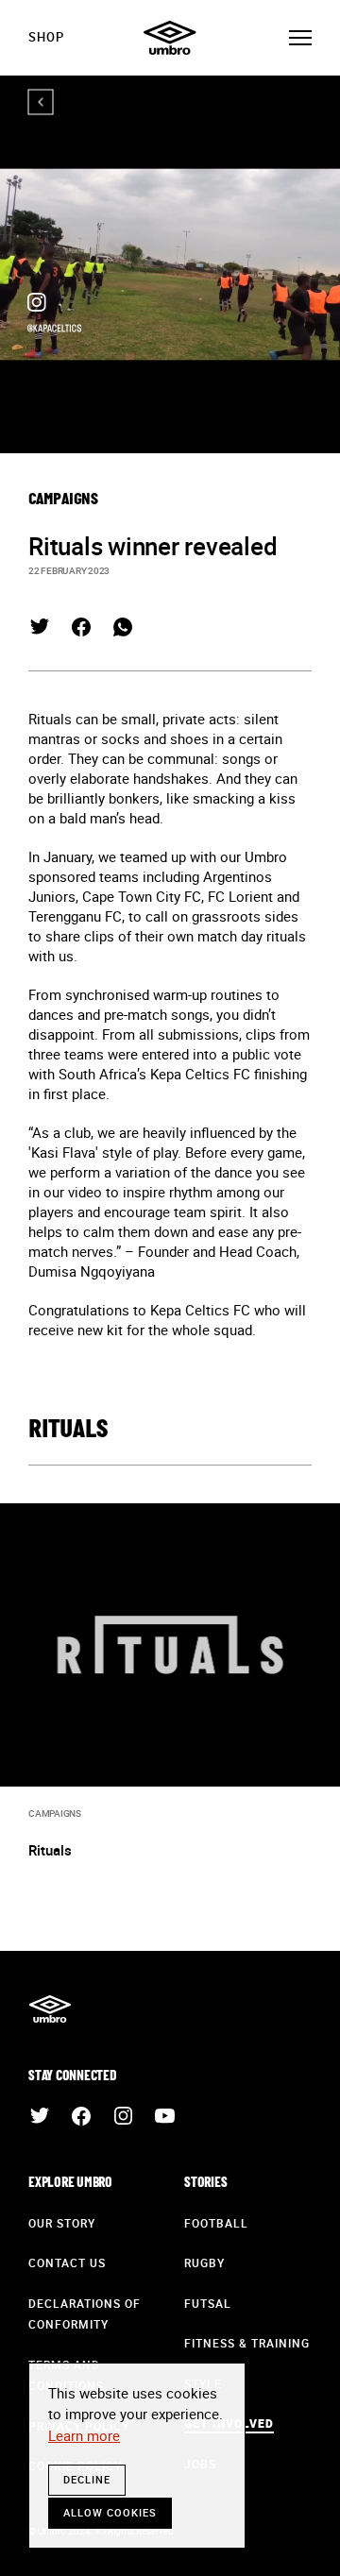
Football (216, 2223)
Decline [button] (87, 2479)
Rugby (204, 2262)
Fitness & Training (247, 2343)
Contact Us (67, 2262)
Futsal (208, 2303)
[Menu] (300, 38)
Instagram (123, 2116)
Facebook (81, 627)
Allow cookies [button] (110, 2512)
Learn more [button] (84, 2435)
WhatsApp (123, 627)
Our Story (62, 2223)
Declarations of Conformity (85, 2314)
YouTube (164, 2116)
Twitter (40, 627)
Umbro (170, 38)
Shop (46, 37)
